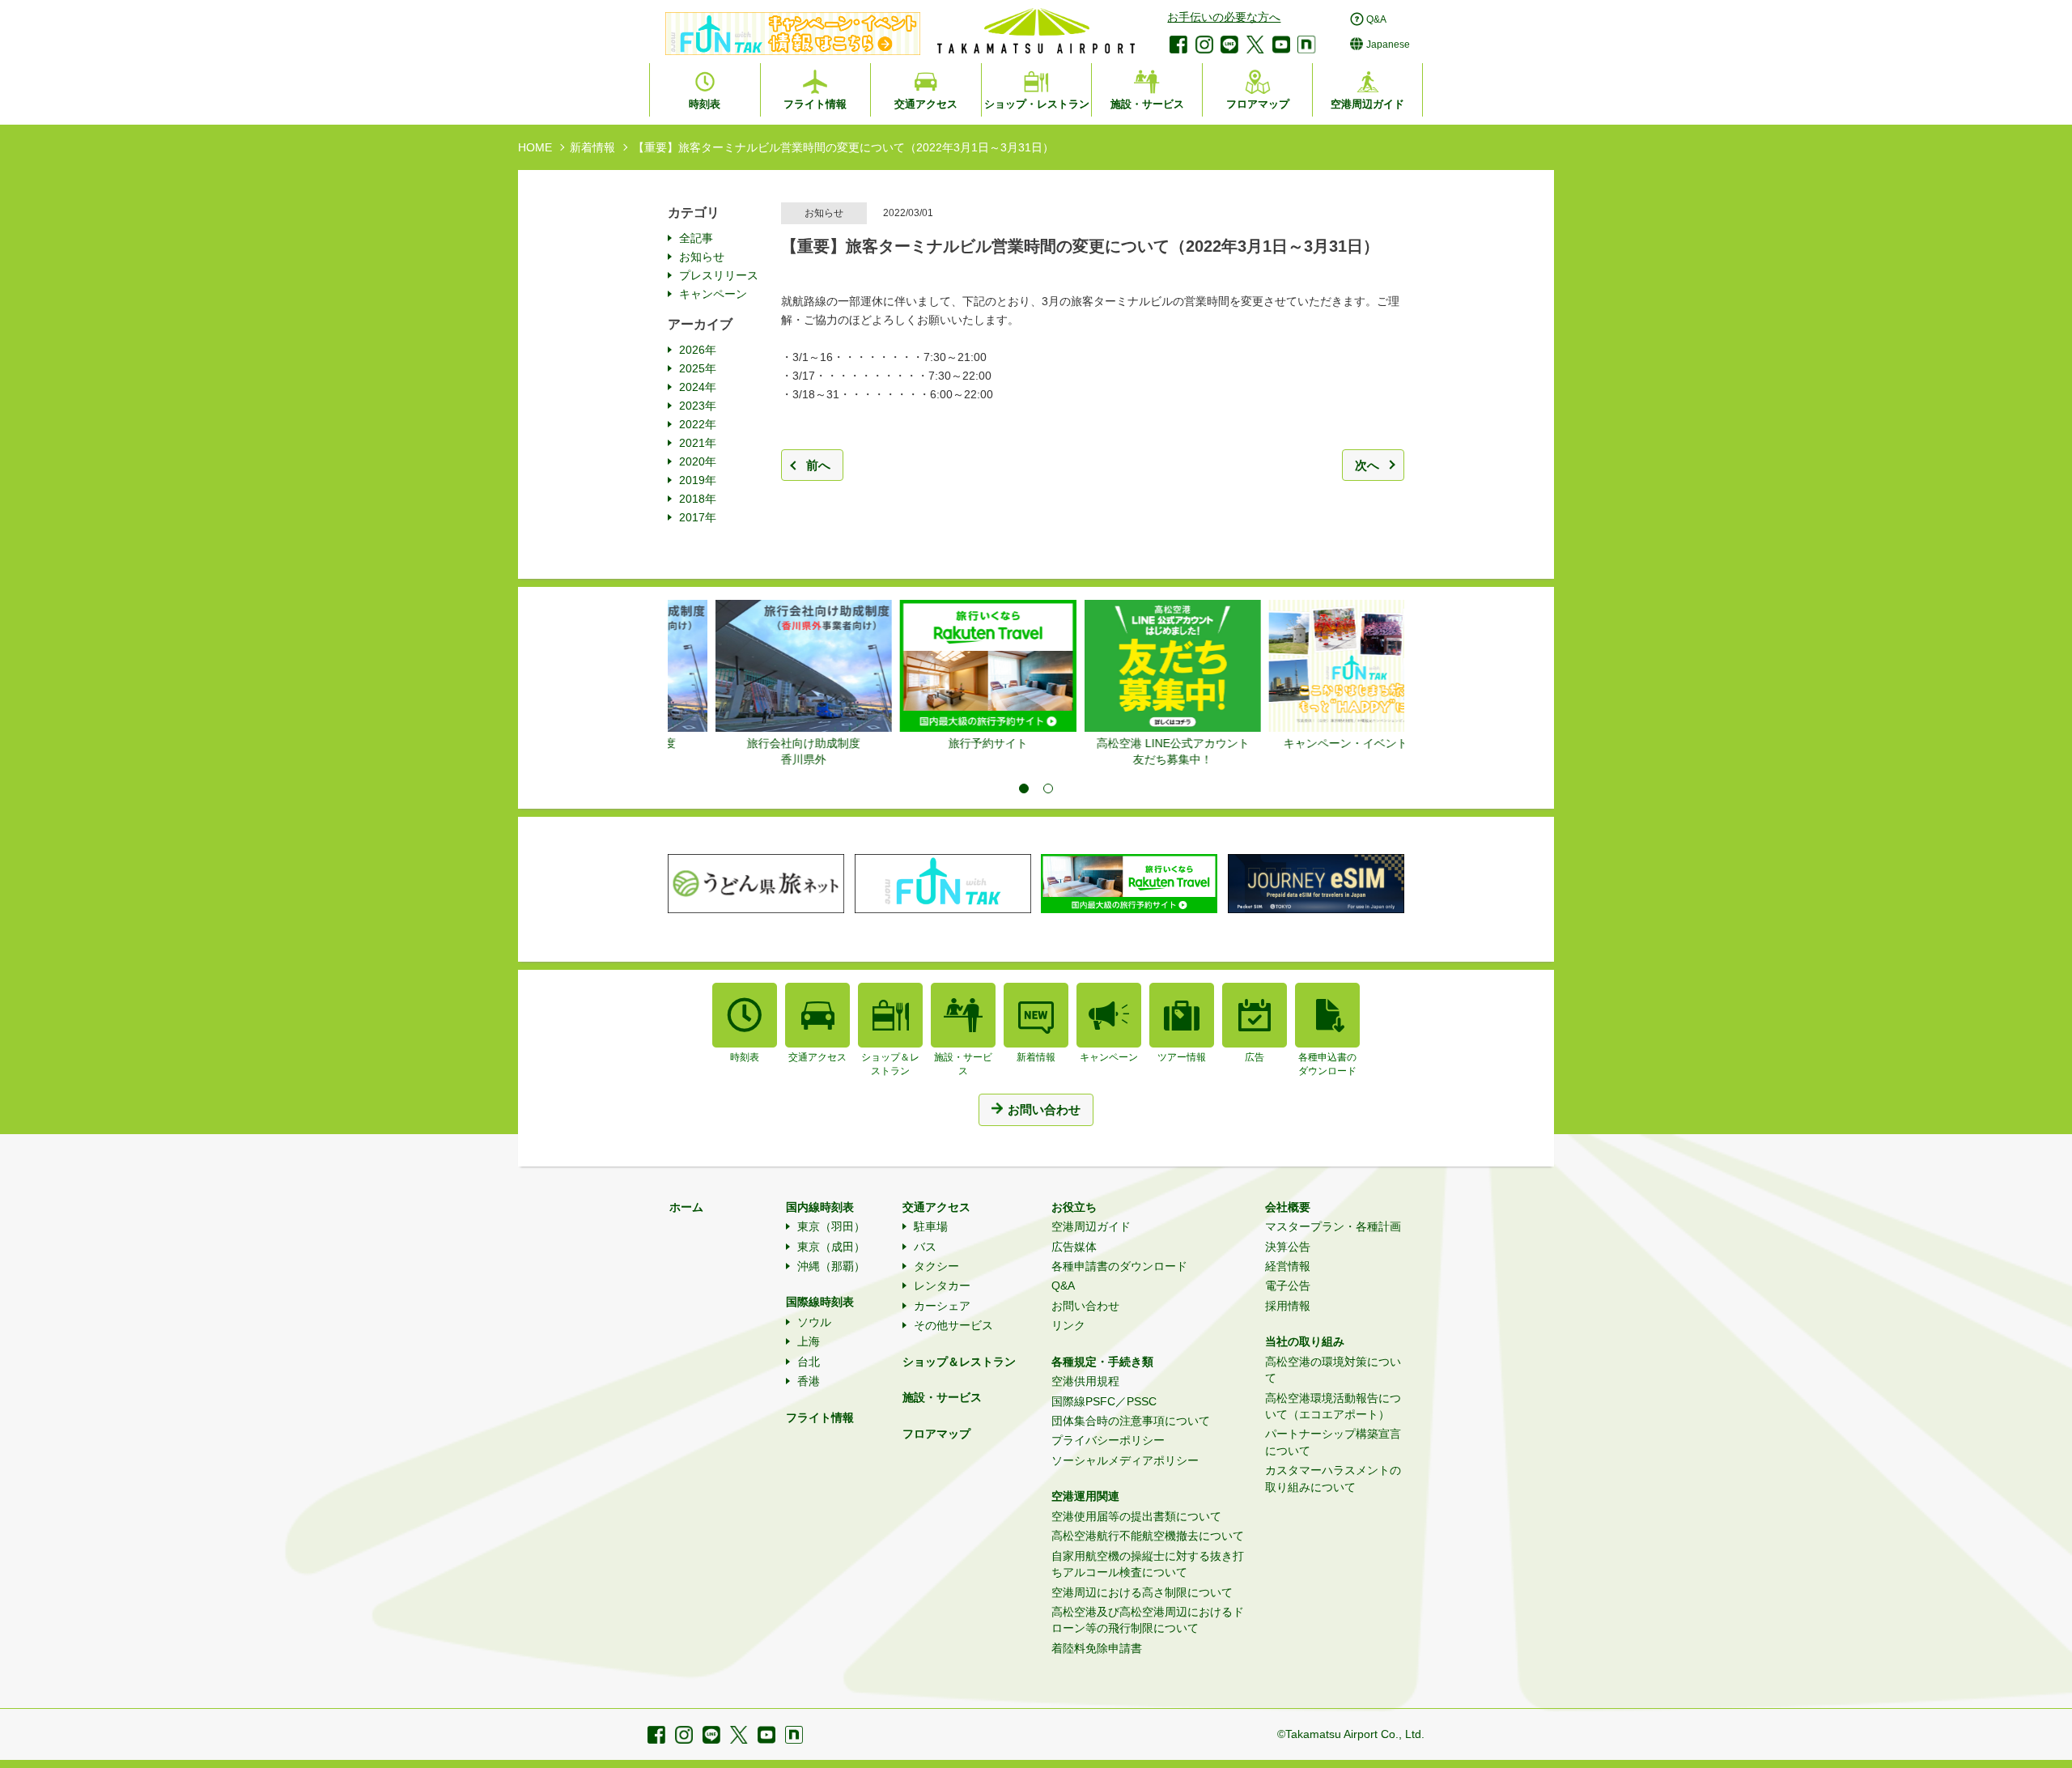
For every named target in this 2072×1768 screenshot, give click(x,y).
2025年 (698, 368)
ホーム (686, 1207)
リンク (1068, 1325)
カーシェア (942, 1306)
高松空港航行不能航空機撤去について (1148, 1536)
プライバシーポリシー (1108, 1440)
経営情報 (1288, 1266)
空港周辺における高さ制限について (1142, 1592)
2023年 (698, 406)
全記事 (696, 238)
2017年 (698, 517)
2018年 (698, 499)
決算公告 (1288, 1247)
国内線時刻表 (820, 1207)
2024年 (698, 387)
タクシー (936, 1266)
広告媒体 (1074, 1247)
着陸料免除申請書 (1097, 1648)
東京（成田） (831, 1247)
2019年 (698, 480)
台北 (809, 1362)
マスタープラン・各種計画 (1333, 1226)
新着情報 (592, 147)
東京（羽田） (831, 1226)
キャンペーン (713, 294)
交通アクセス (936, 1207)
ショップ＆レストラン (959, 1362)
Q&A (1063, 1286)
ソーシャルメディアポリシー (1125, 1460)
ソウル (814, 1322)
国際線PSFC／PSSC (1104, 1401)
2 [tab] (1048, 788)
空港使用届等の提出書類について (1136, 1516)
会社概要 (1288, 1207)
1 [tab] (1024, 788)
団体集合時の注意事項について (1131, 1421)
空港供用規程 (1085, 1381)
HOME (535, 147)
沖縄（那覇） (831, 1266)
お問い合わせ (1085, 1306)
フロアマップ (936, 1434)
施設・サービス (942, 1397)
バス (925, 1247)
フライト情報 (820, 1417)
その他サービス (953, 1325)
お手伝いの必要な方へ (1224, 17)
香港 (809, 1381)
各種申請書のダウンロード (1119, 1266)
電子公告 (1288, 1286)
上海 (809, 1341)
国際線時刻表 (820, 1302)
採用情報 (1288, 1306)
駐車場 (931, 1226)
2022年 (698, 424)
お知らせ (702, 257)
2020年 (698, 461)
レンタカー (942, 1286)
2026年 (698, 350)
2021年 (698, 443)
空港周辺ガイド (1091, 1226)
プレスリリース (719, 275)
